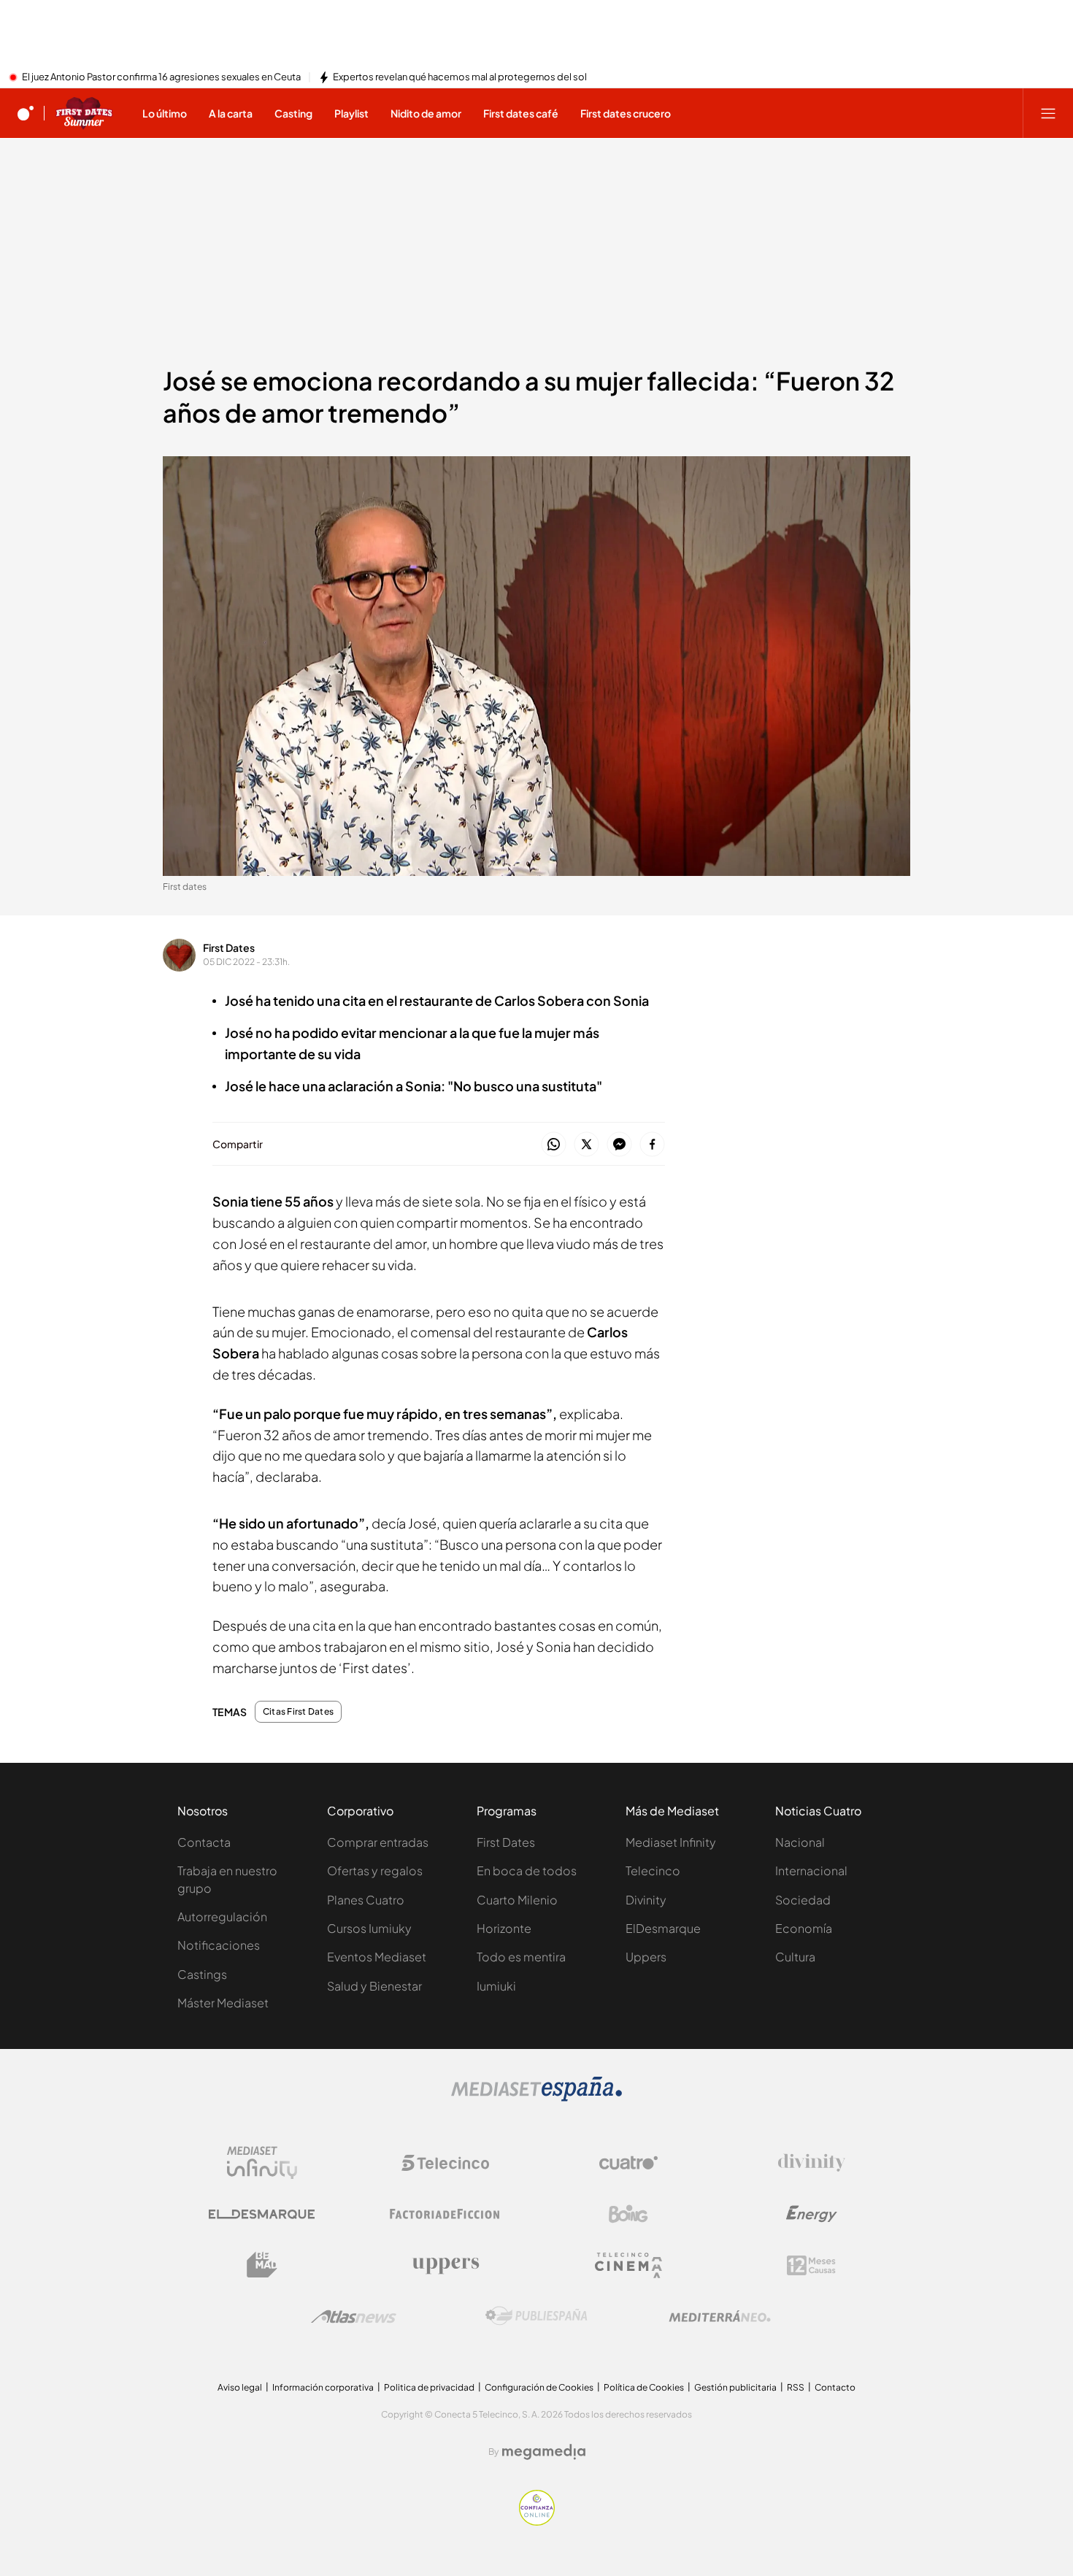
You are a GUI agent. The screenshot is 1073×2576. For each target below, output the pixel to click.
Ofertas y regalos (375, 1871)
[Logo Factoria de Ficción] (445, 2214)
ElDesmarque (663, 1928)
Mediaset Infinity (671, 1842)
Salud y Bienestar (374, 1986)
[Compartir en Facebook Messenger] (619, 1145)
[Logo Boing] (628, 2214)
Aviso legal (240, 2387)
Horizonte (504, 1928)
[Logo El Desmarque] (262, 2214)
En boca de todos (527, 1871)
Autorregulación (222, 1916)
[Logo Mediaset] (536, 2097)
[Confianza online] (537, 2521)
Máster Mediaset (223, 2003)
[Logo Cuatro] (628, 2163)
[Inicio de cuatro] (26, 113)
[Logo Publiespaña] (536, 2316)
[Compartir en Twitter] (587, 1145)
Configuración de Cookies (539, 2387)
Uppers (646, 1957)
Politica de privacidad (429, 2387)
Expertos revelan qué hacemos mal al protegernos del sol (460, 77)
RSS (796, 2387)
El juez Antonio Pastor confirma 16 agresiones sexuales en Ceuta (161, 77)
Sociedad (803, 1900)
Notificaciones (219, 1945)
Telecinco (653, 1871)
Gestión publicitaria (735, 2387)
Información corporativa (323, 2387)
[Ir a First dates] (84, 113)
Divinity (646, 1900)
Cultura (795, 1957)
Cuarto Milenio (517, 1900)
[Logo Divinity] (812, 2163)
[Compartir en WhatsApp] (554, 1145)
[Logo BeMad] (262, 2265)
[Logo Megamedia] (544, 2452)
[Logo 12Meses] (811, 2265)
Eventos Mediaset (377, 1957)
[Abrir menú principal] (1048, 113)
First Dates (229, 947)
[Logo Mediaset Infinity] (262, 2163)
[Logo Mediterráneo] (720, 2316)
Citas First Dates (298, 1712)
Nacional (800, 1842)
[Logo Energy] (812, 2214)
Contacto (835, 2387)
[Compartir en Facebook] (652, 1145)
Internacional (811, 1871)
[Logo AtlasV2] (354, 2317)
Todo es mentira (521, 1957)
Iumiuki (496, 1986)
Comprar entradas (378, 1842)
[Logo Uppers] (445, 2265)
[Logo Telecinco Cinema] (628, 2265)
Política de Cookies (644, 2387)
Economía (804, 1928)
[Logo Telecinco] (445, 2163)
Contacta (204, 1842)
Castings (202, 1974)
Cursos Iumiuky (369, 1928)
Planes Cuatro (366, 1900)
